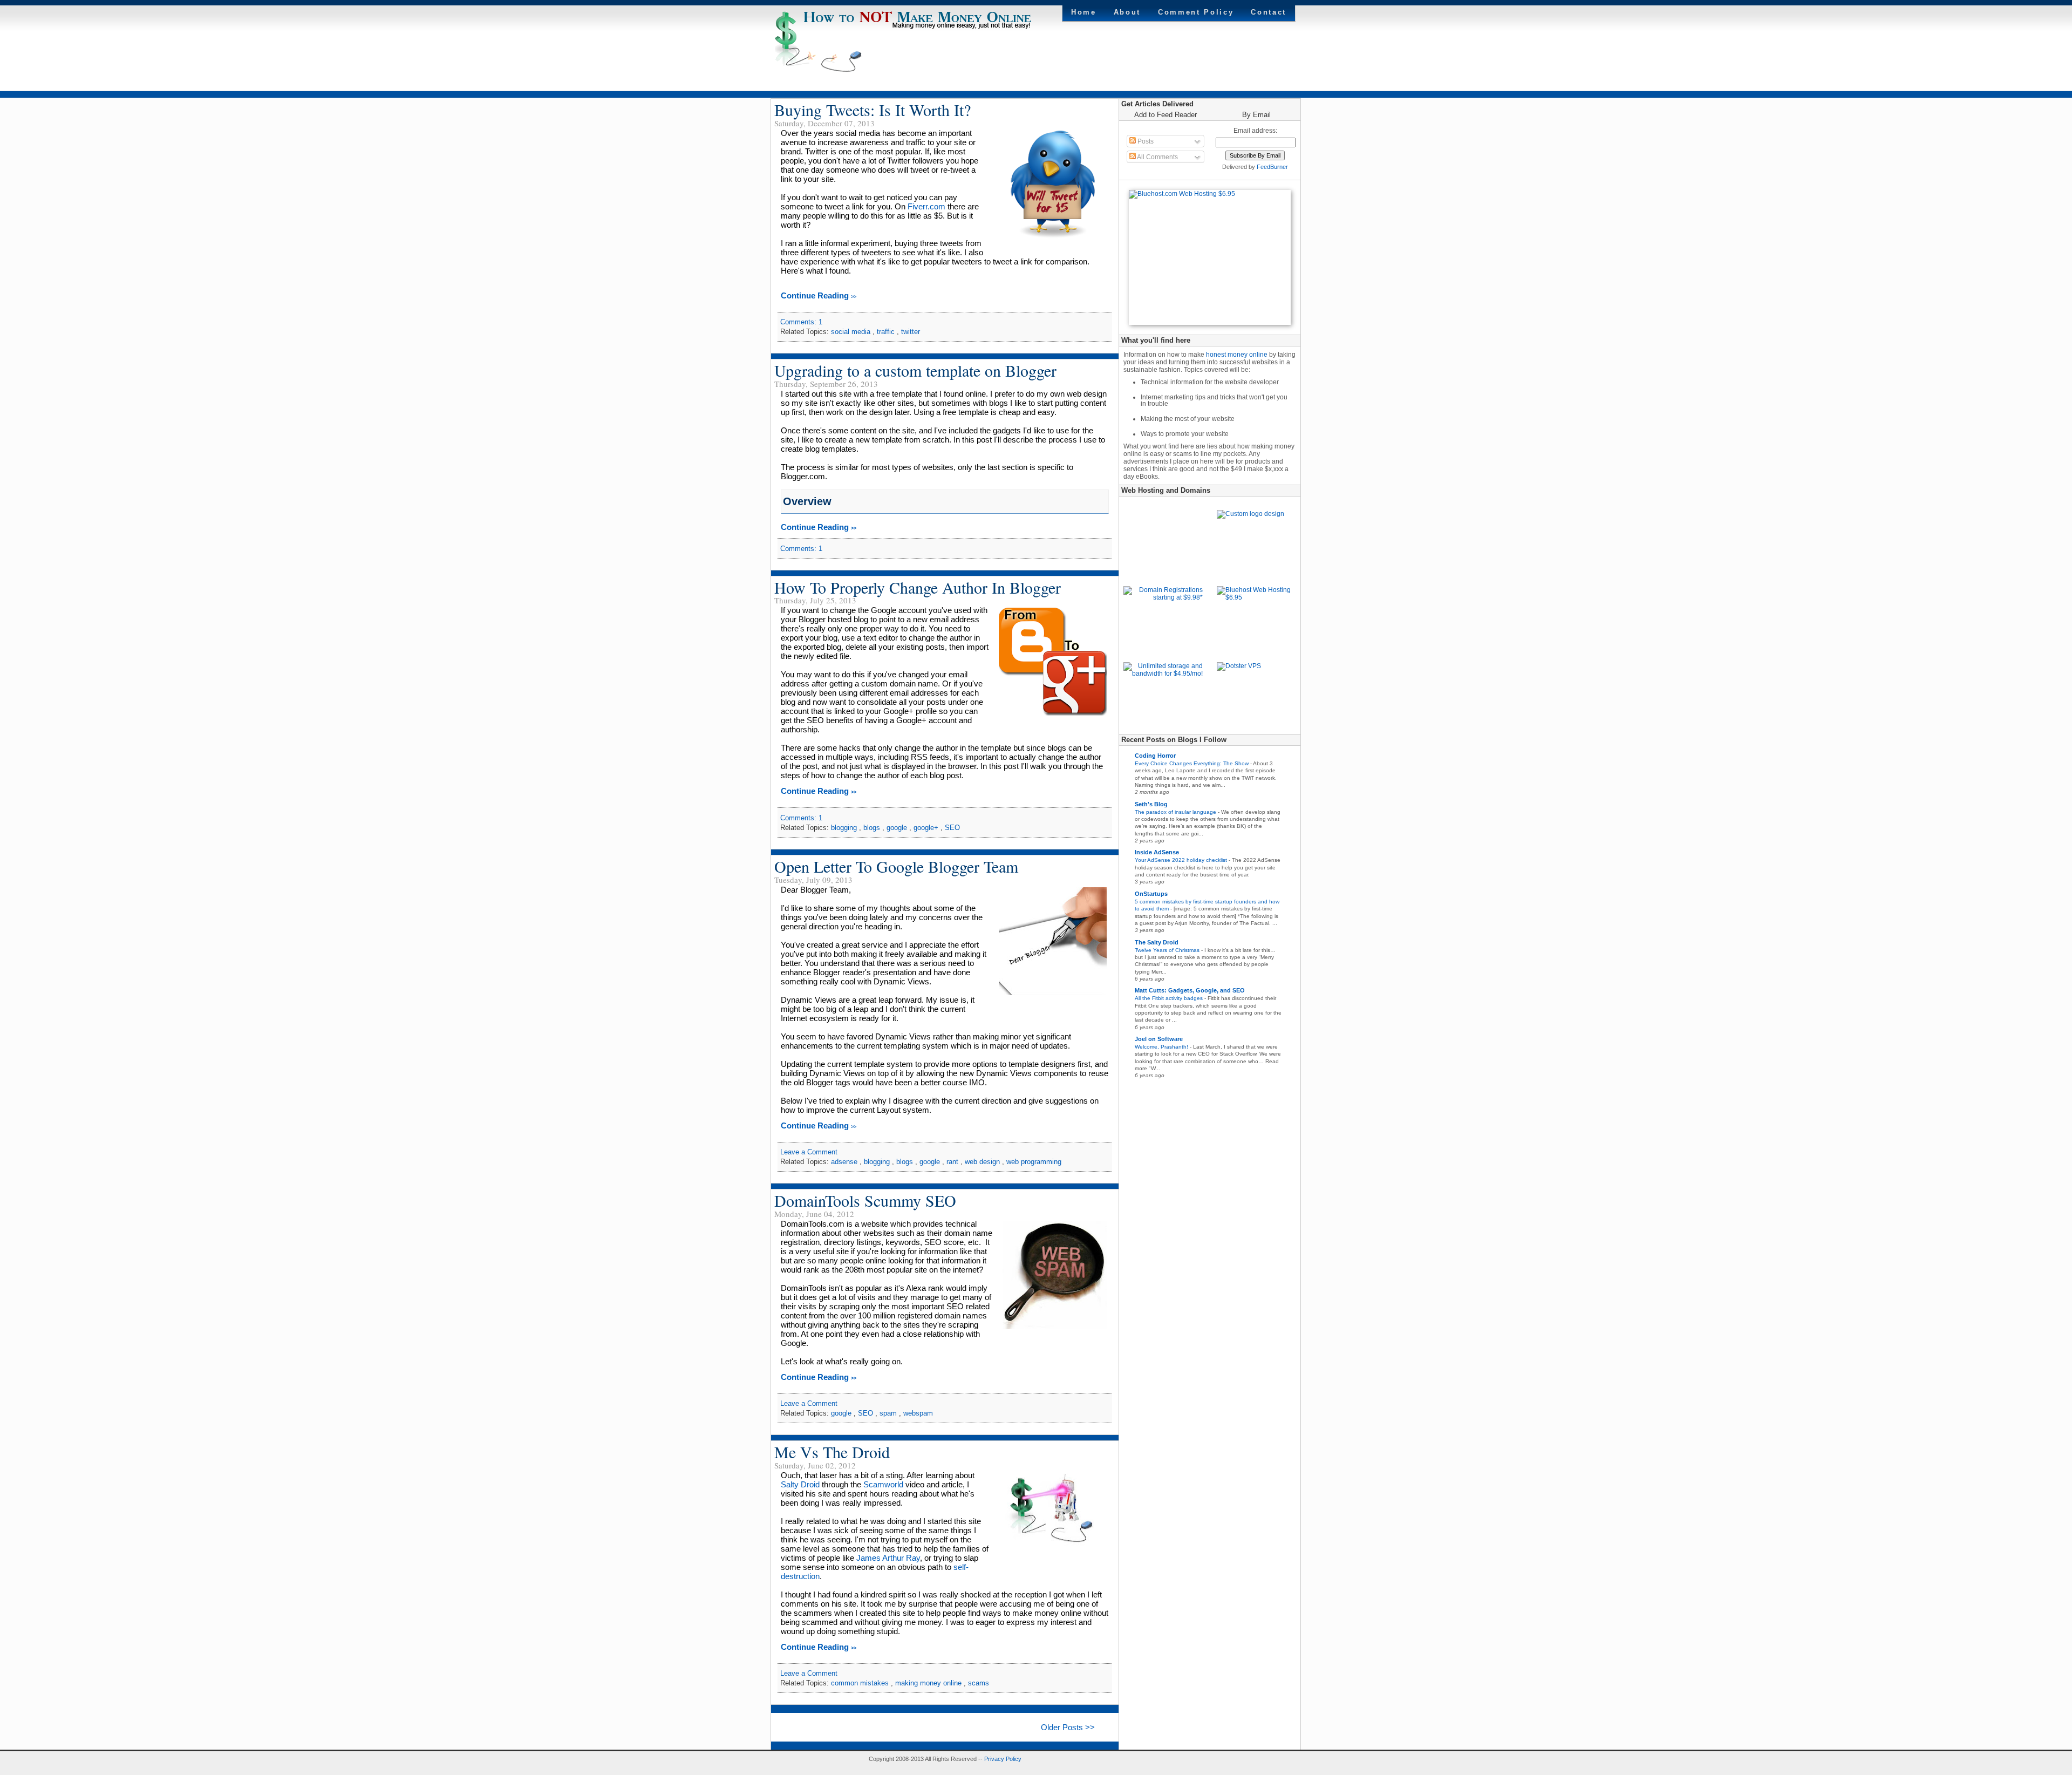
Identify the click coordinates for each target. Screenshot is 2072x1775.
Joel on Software (1159, 1039)
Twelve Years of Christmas (1168, 950)
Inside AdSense (1157, 852)
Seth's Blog (1151, 804)
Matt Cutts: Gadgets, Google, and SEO (1190, 990)
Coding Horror (1155, 756)
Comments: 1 (801, 322)
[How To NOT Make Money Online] (918, 27)
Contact (1269, 12)
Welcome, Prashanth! (1162, 1047)
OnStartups (1151, 894)
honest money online (1237, 355)
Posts (1145, 141)
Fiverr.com (926, 206)
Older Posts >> (1068, 1727)
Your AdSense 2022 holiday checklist (1182, 860)
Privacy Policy (1003, 1759)
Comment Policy (1196, 12)
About (1127, 12)
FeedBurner (1272, 167)
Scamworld (883, 1484)
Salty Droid (800, 1484)
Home (1084, 12)
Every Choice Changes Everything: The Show (1192, 763)
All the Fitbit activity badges (1170, 998)
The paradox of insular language (1176, 812)
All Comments (1157, 157)
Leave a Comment (809, 1152)
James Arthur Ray (888, 1558)
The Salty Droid (1157, 942)
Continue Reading (819, 295)
